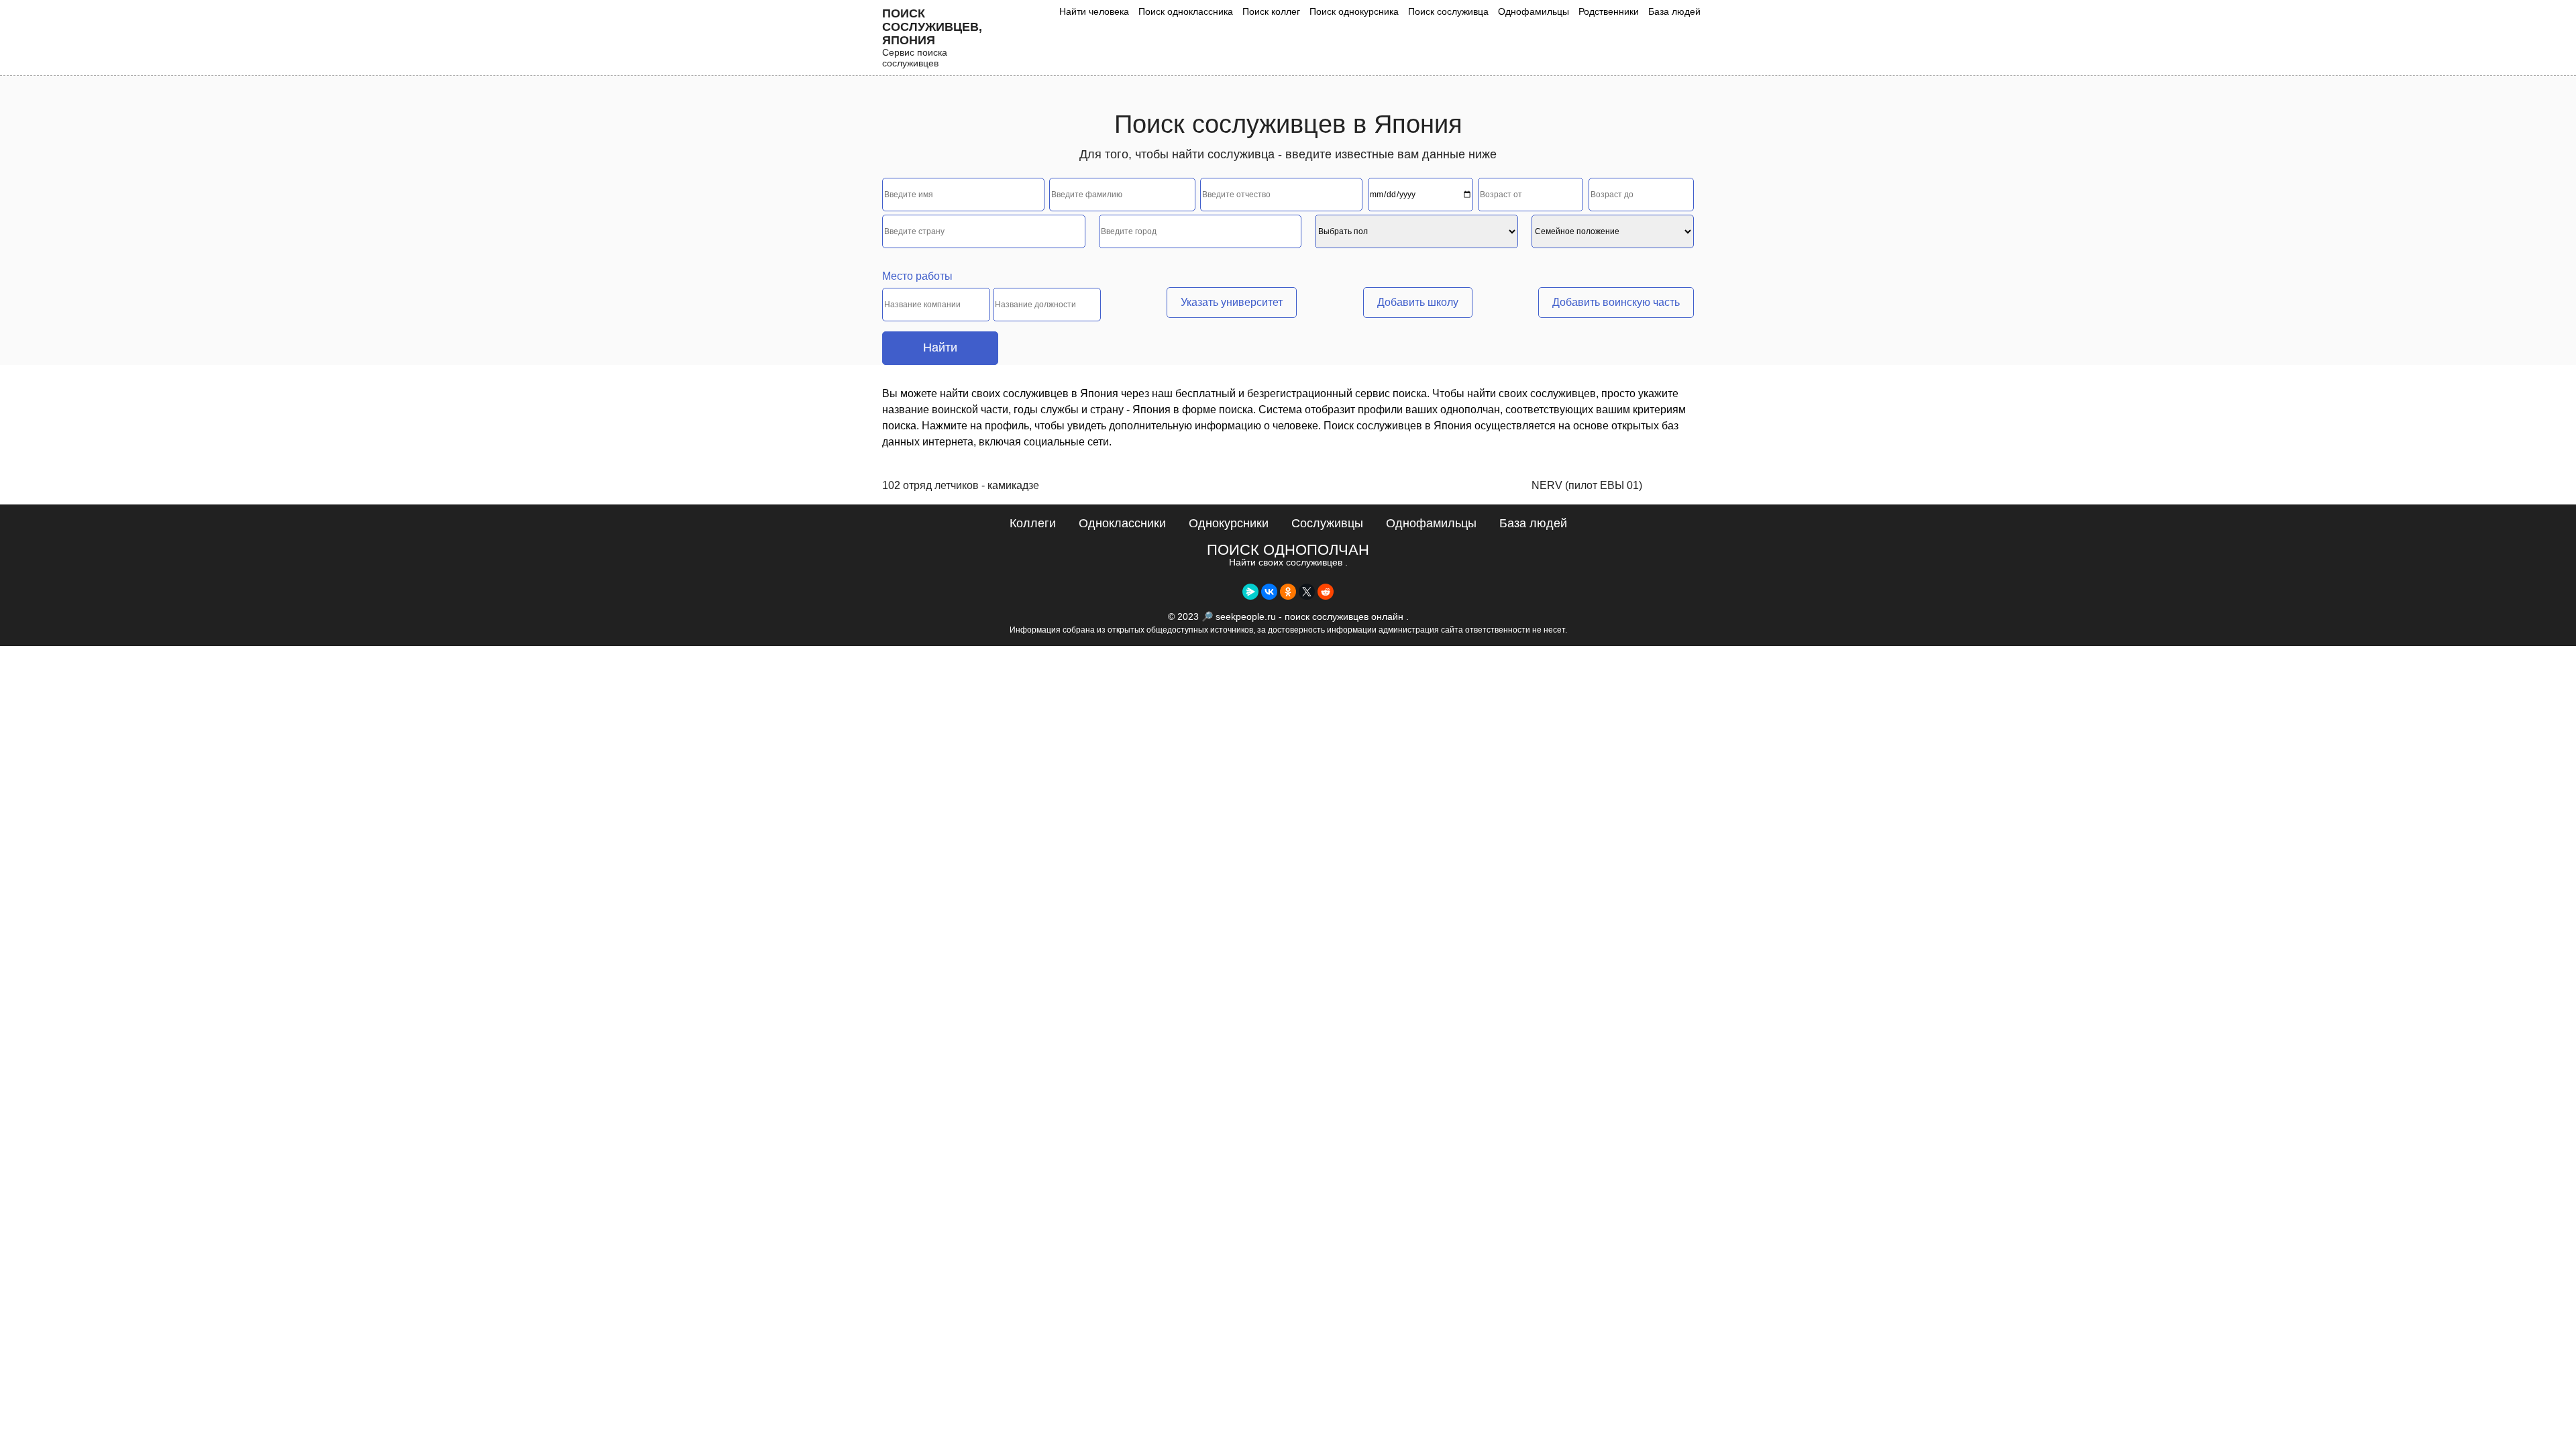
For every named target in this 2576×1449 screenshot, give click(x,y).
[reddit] (1326, 592)
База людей (1674, 11)
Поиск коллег (1271, 11)
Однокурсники (1229, 523)
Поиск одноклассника (1186, 11)
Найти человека (1094, 11)
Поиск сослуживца (1448, 11)
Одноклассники (1122, 523)
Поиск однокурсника (1354, 11)
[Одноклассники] (1288, 592)
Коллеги (1033, 523)
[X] (1307, 592)
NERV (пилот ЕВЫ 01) (1587, 485)
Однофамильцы (1534, 11)
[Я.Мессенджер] (1250, 592)
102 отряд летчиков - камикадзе (961, 485)
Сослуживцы (1327, 523)
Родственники (1609, 11)
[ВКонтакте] (1269, 592)
